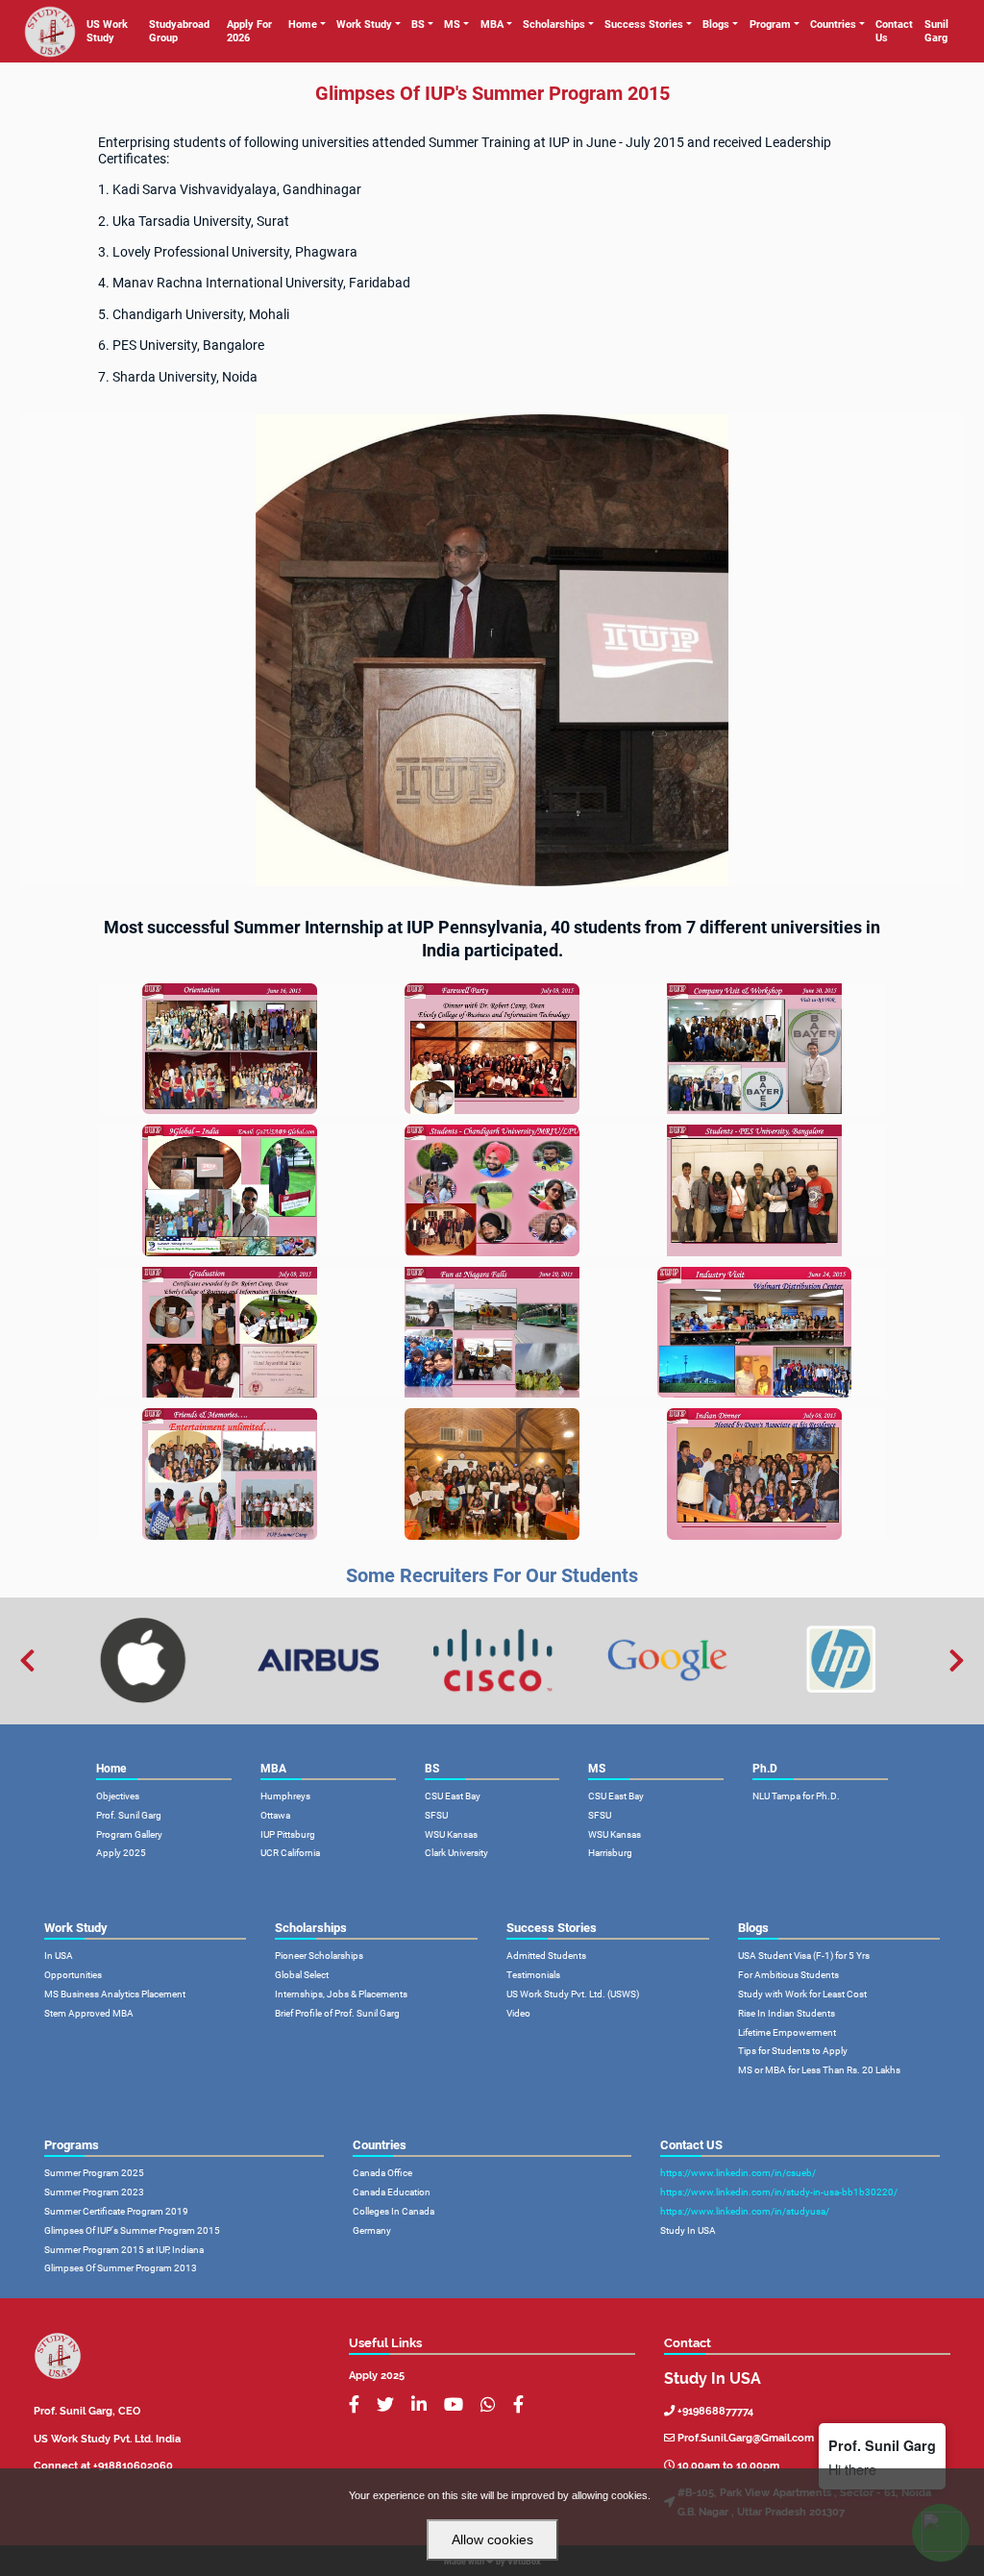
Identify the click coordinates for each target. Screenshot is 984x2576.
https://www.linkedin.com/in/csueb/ (738, 2173)
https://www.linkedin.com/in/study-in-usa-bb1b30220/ (779, 2192)
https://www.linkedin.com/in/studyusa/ (745, 2211)
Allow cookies (492, 2539)
